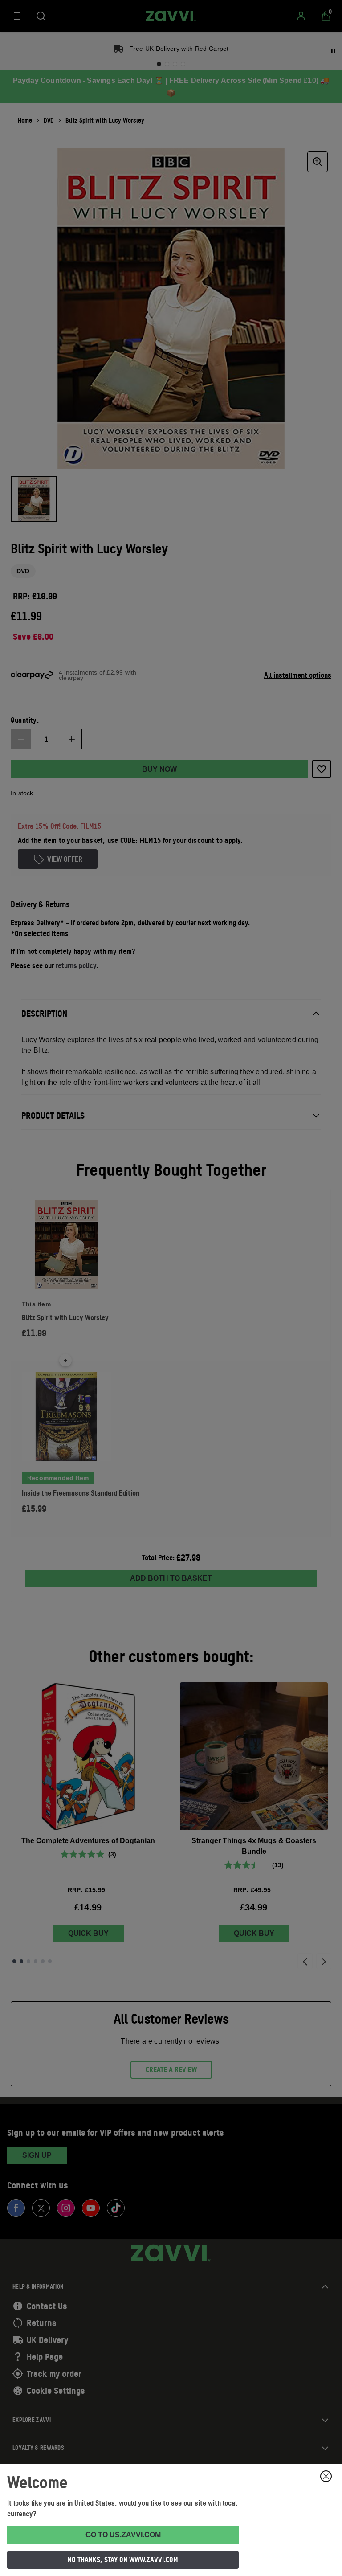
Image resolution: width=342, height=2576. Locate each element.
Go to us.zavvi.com (123, 2535)
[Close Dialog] (326, 2476)
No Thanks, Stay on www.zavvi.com (123, 2560)
